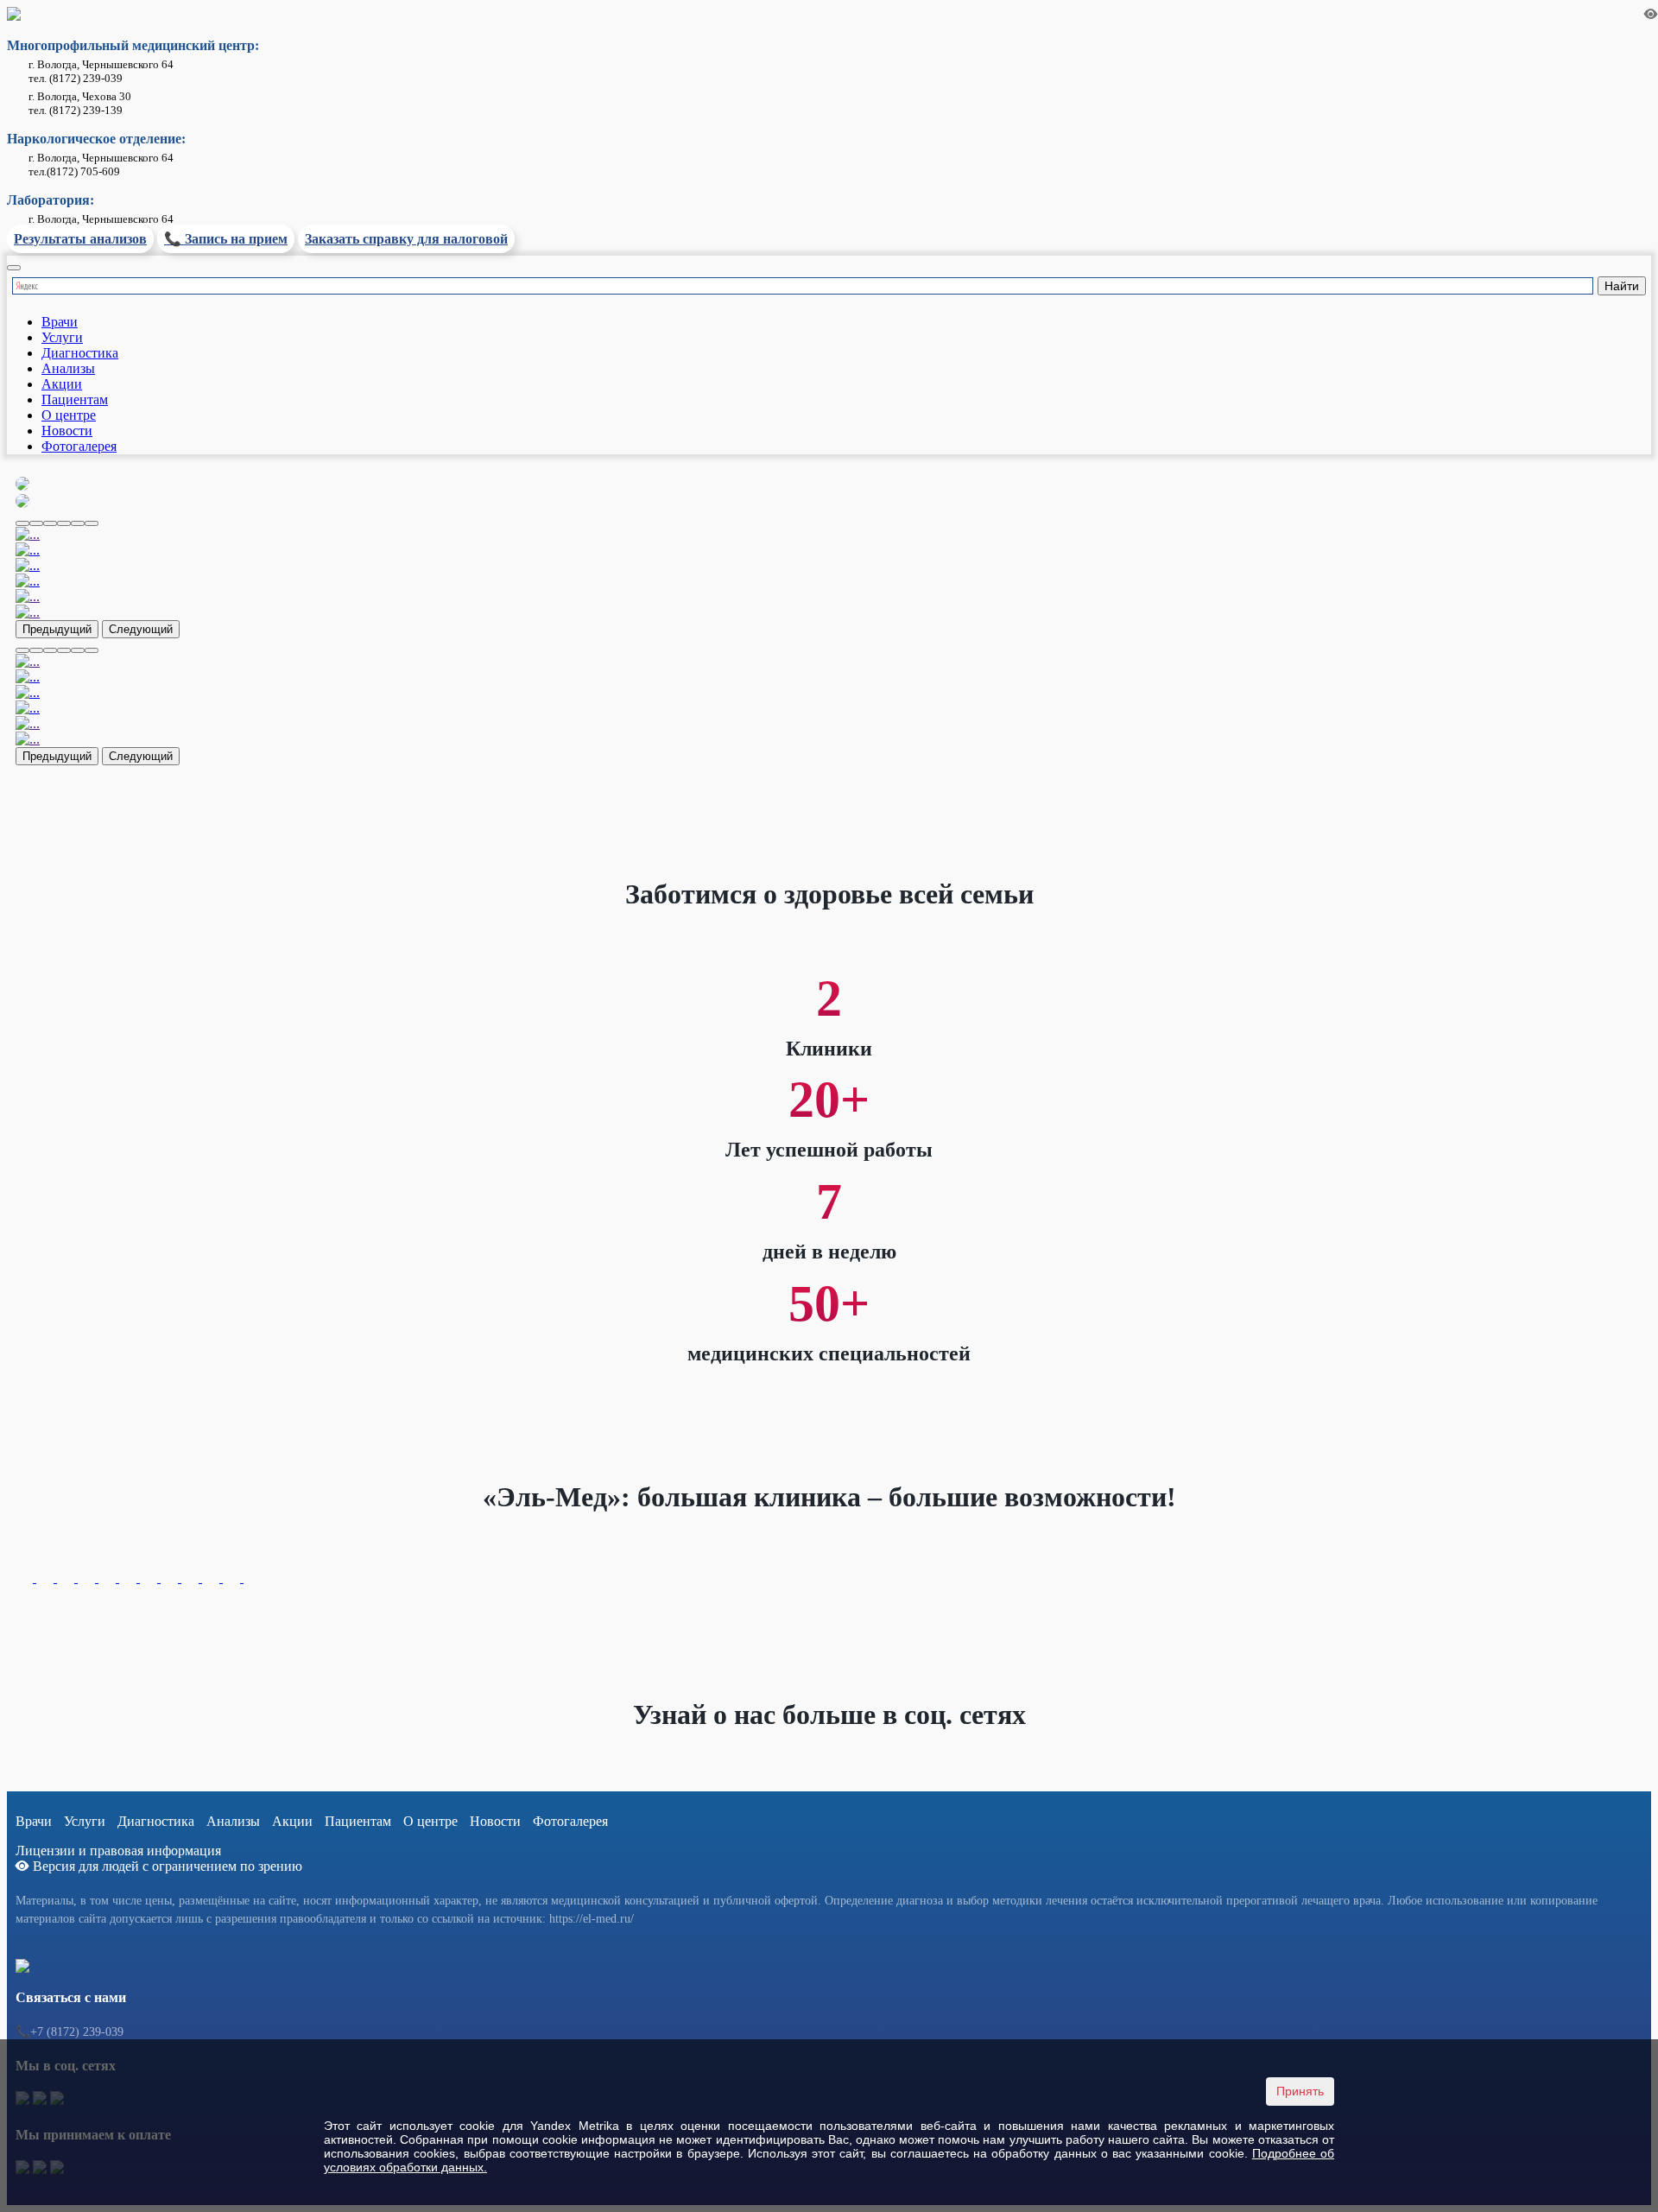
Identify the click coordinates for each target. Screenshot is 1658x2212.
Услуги (62, 337)
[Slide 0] (22, 523)
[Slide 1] (36, 523)
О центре (69, 415)
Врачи (60, 322)
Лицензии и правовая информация (118, 1851)
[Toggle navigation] (14, 268)
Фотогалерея (79, 446)
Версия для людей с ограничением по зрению (166, 1866)
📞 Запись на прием (226, 239)
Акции (62, 384)
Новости (67, 431)
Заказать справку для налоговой (406, 239)
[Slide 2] (50, 523)
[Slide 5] (92, 523)
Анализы (68, 368)
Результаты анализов (80, 239)
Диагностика (80, 353)
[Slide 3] (64, 523)
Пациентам (75, 399)
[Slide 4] (78, 523)
